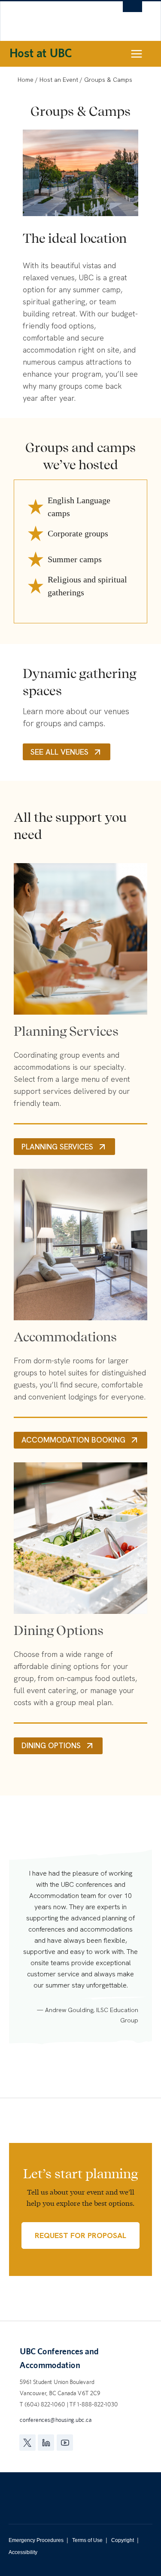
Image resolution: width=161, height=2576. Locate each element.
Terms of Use (87, 2540)
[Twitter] (27, 2443)
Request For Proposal (80, 2235)
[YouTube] (65, 2443)
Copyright (123, 2540)
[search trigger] (132, 11)
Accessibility (23, 2552)
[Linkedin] (46, 2443)
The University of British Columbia (54, 18)
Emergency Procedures (36, 2540)
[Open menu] (144, 54)
